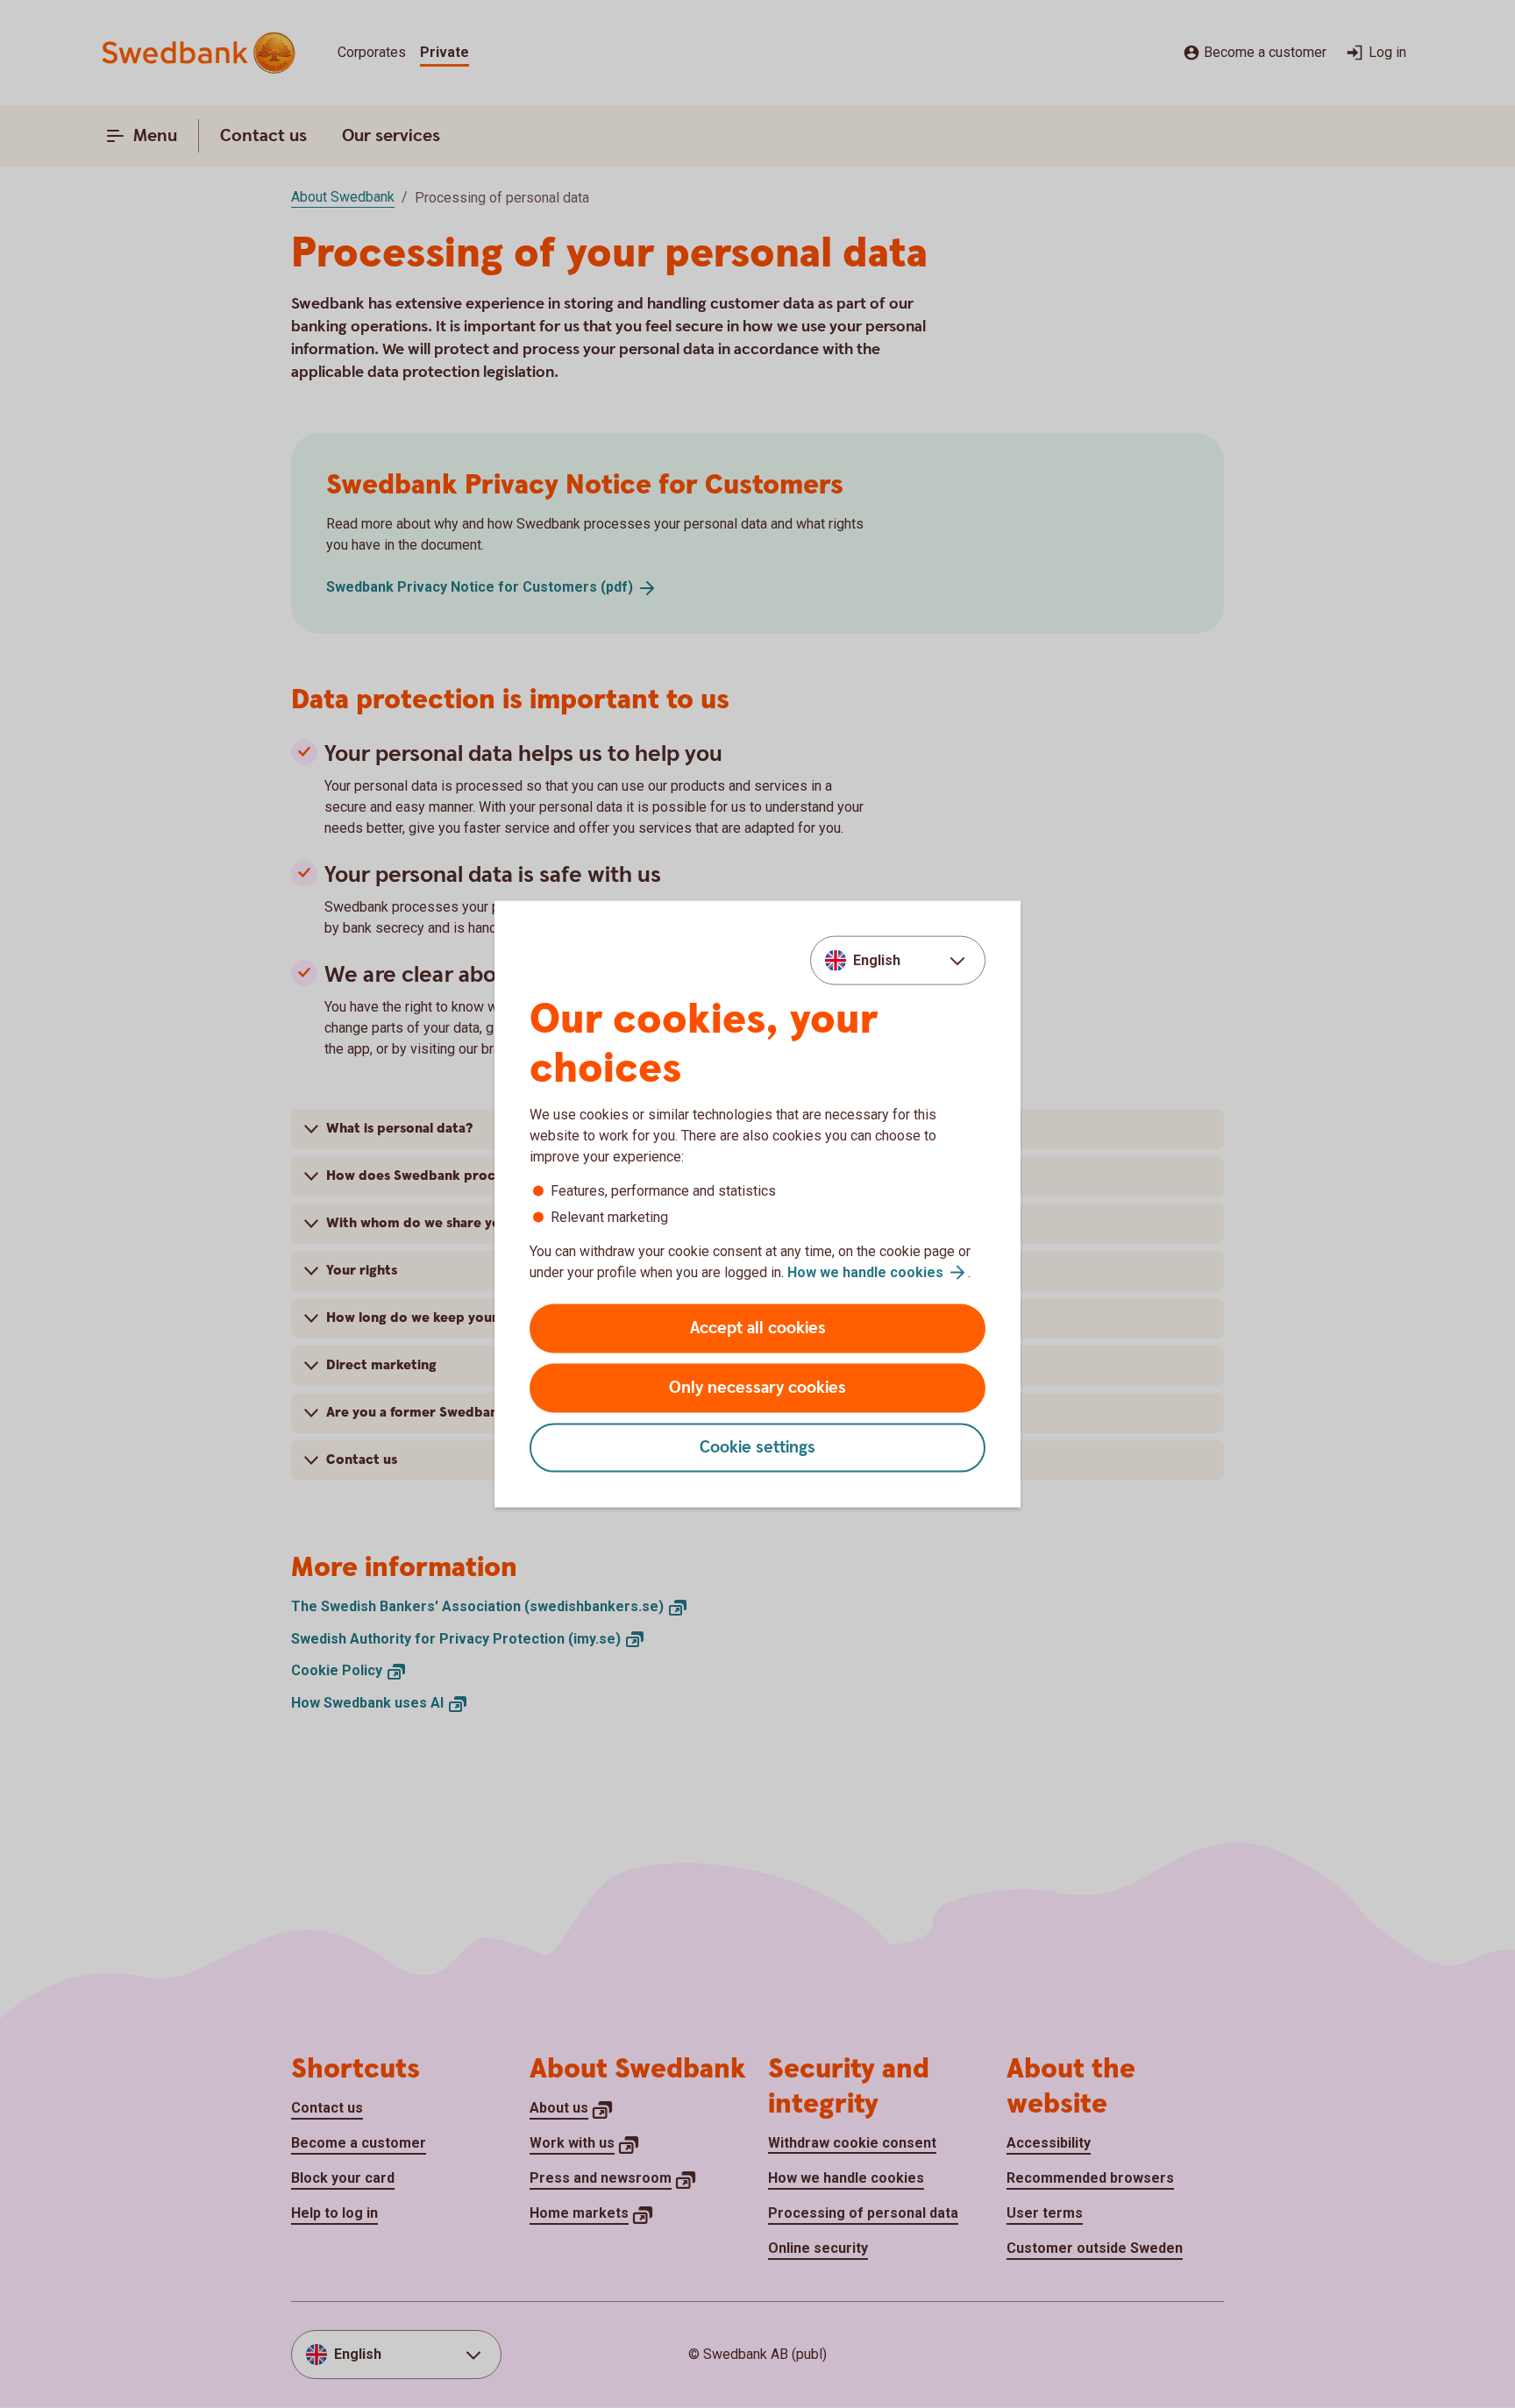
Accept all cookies (758, 1328)
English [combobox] (877, 959)
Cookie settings (757, 1448)
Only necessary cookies (757, 1388)
